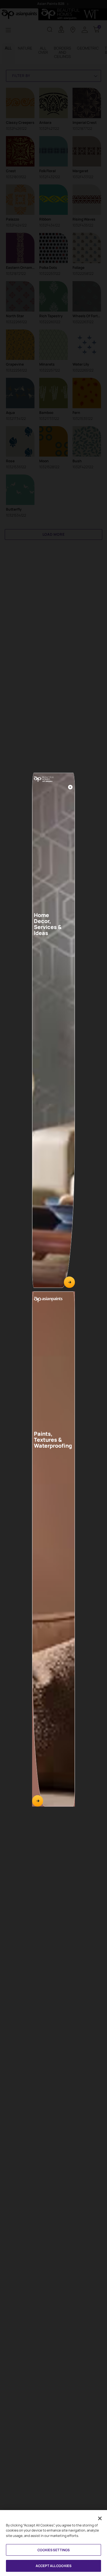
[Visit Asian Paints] (38, 1801)
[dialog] (53, 1288)
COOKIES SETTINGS (54, 2550)
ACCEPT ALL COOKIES (53, 2566)
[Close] (70, 787)
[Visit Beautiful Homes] (69, 1282)
